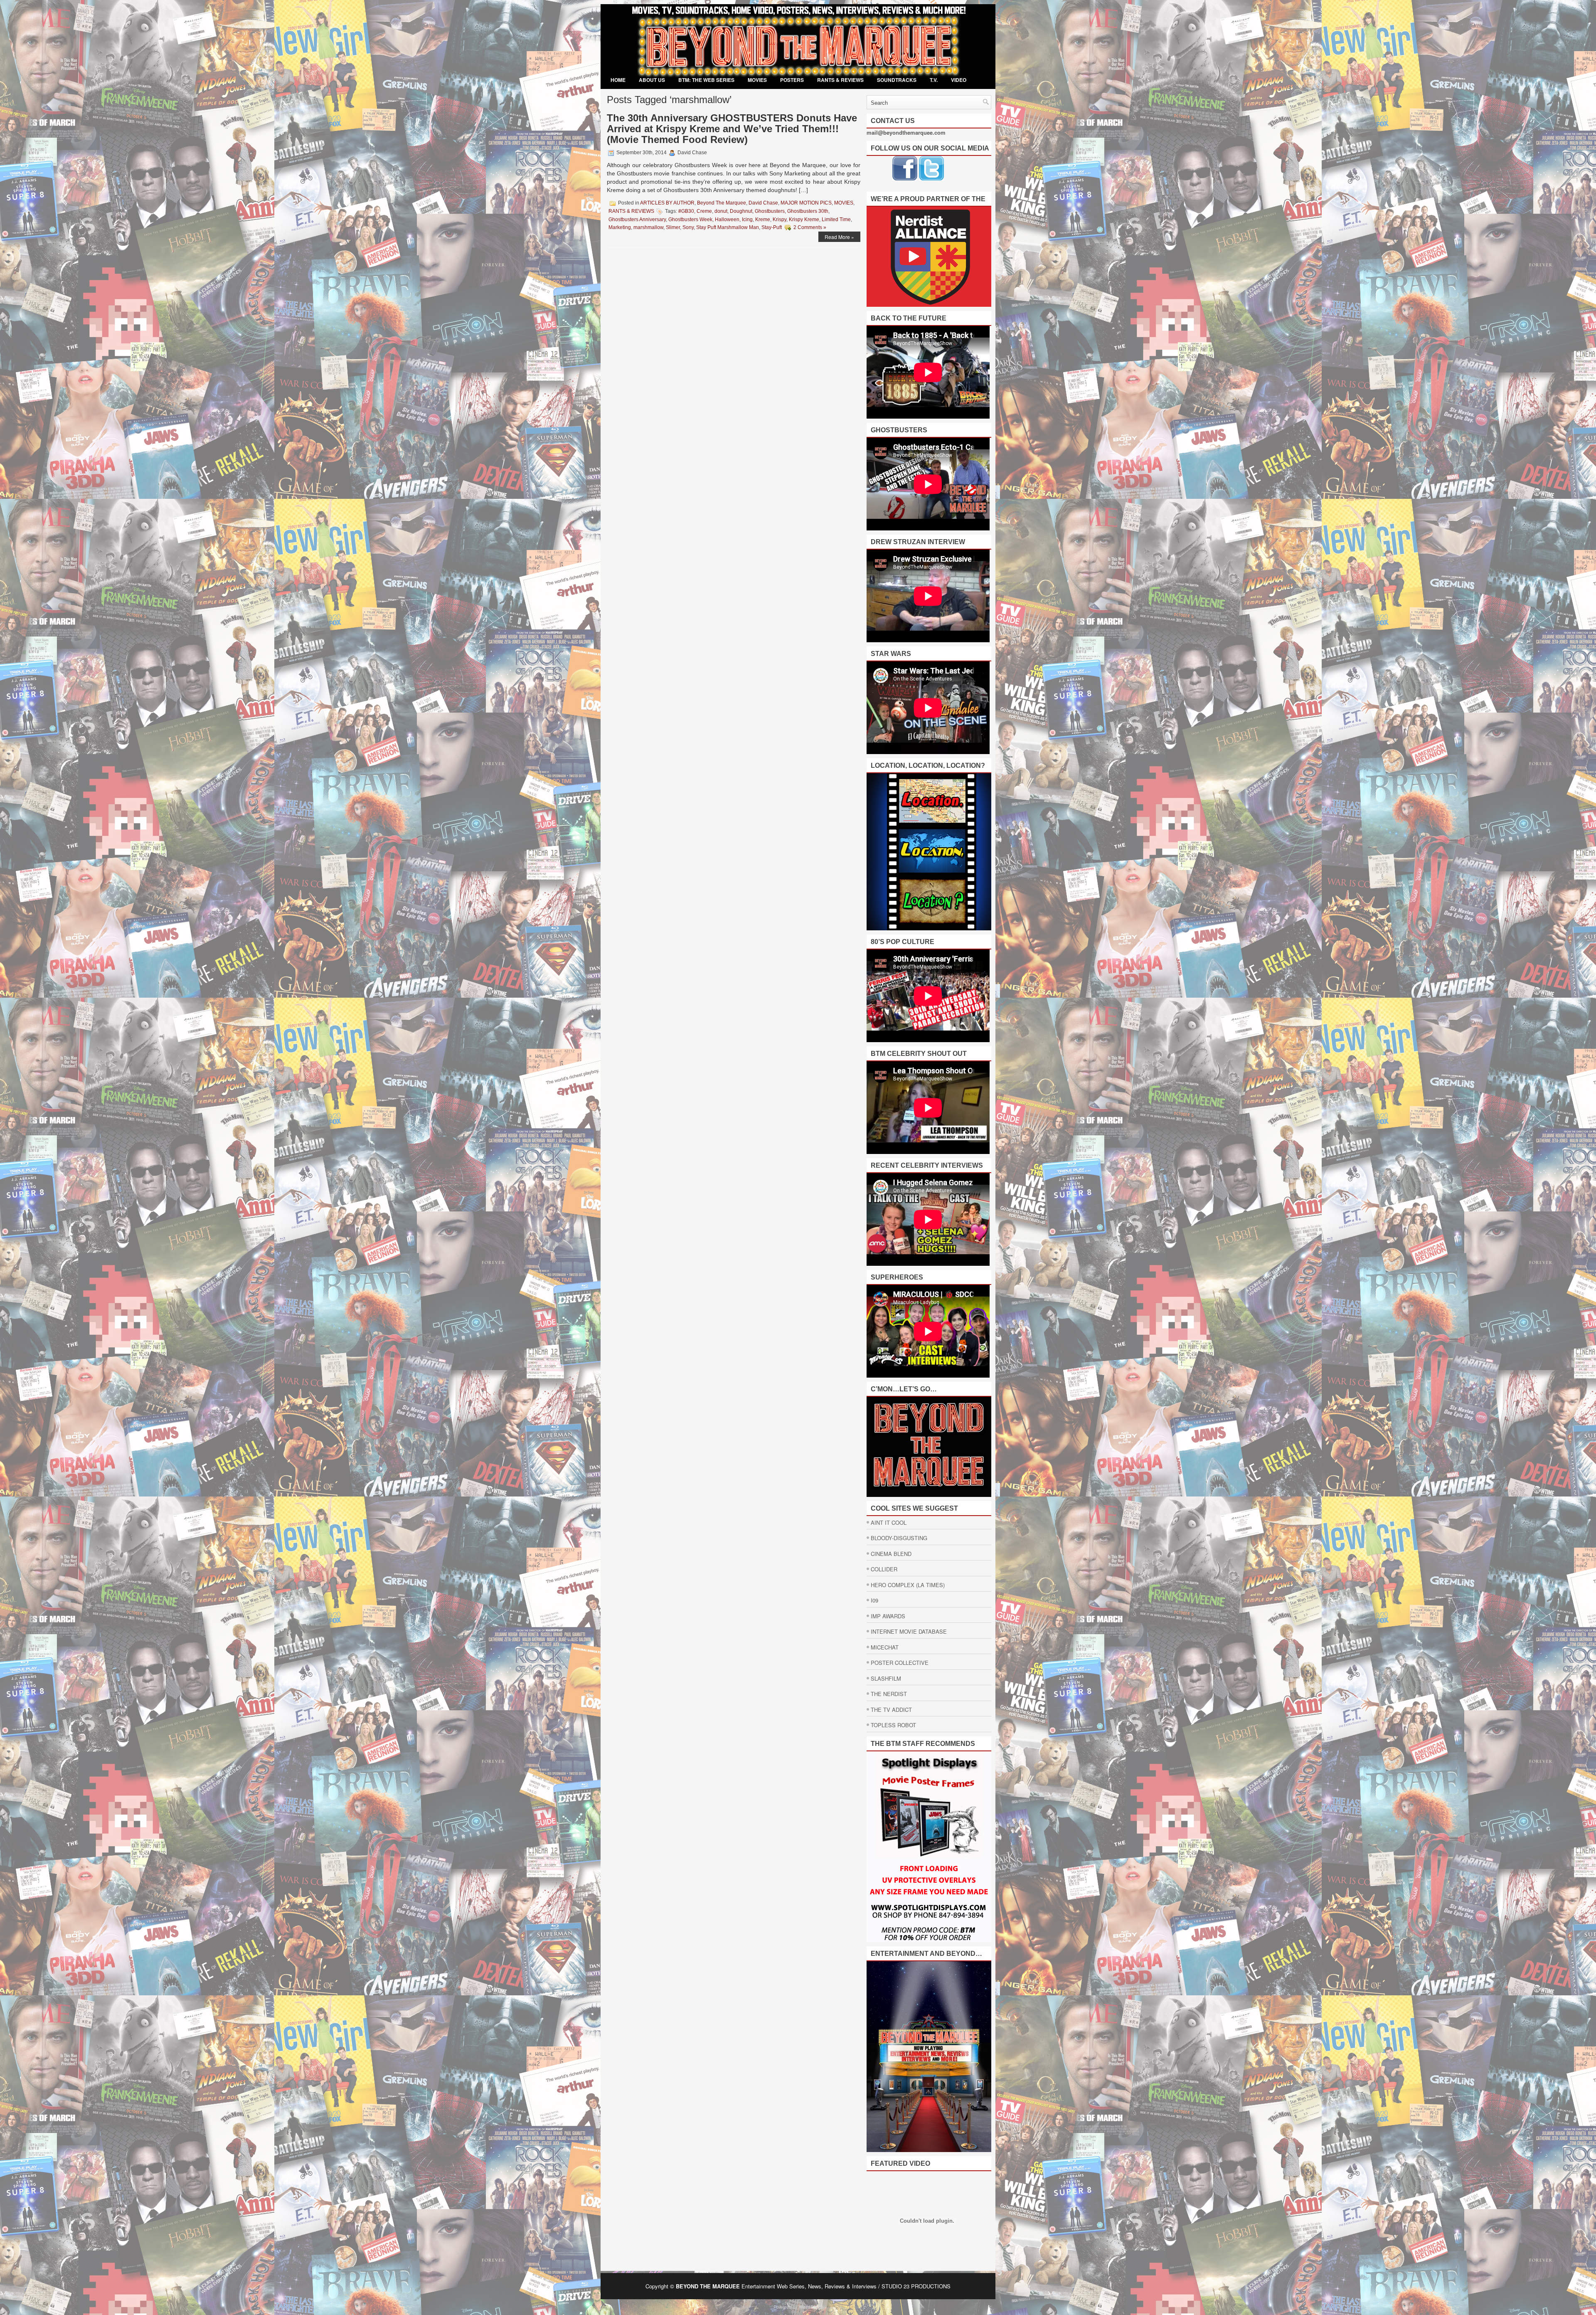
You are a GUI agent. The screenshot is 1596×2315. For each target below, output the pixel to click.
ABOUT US (652, 80)
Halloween (727, 219)
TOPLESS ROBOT (893, 1725)
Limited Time (836, 219)
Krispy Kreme (804, 219)
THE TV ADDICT (891, 1710)
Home (618, 80)
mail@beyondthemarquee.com (906, 132)
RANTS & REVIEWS (840, 80)
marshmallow (648, 227)
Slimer (673, 227)
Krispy (780, 219)
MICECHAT (885, 1647)
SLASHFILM (886, 1678)
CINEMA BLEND (891, 1554)
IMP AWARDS (888, 1616)
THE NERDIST (889, 1694)
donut (721, 211)
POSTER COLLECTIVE (900, 1663)
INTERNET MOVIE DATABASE (909, 1631)
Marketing (620, 227)
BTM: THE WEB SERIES (706, 80)
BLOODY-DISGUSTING (899, 1538)
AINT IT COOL (889, 1522)
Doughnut (741, 211)
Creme (704, 211)
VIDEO (959, 80)
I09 (874, 1600)
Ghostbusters (770, 211)
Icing (747, 219)
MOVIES (757, 80)
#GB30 (686, 211)
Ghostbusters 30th (808, 211)
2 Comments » (810, 227)
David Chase (763, 203)
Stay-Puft (772, 227)
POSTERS (792, 80)
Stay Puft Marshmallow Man (728, 227)
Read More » (839, 237)
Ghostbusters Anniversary (637, 219)
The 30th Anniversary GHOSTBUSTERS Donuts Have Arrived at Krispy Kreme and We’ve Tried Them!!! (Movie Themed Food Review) (732, 129)
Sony (688, 227)
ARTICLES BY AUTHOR (667, 203)
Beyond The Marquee (722, 203)
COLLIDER (884, 1569)
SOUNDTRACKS (897, 80)
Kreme (763, 219)
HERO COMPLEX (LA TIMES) (908, 1585)
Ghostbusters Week (690, 219)
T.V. (934, 80)
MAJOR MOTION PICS (806, 203)
